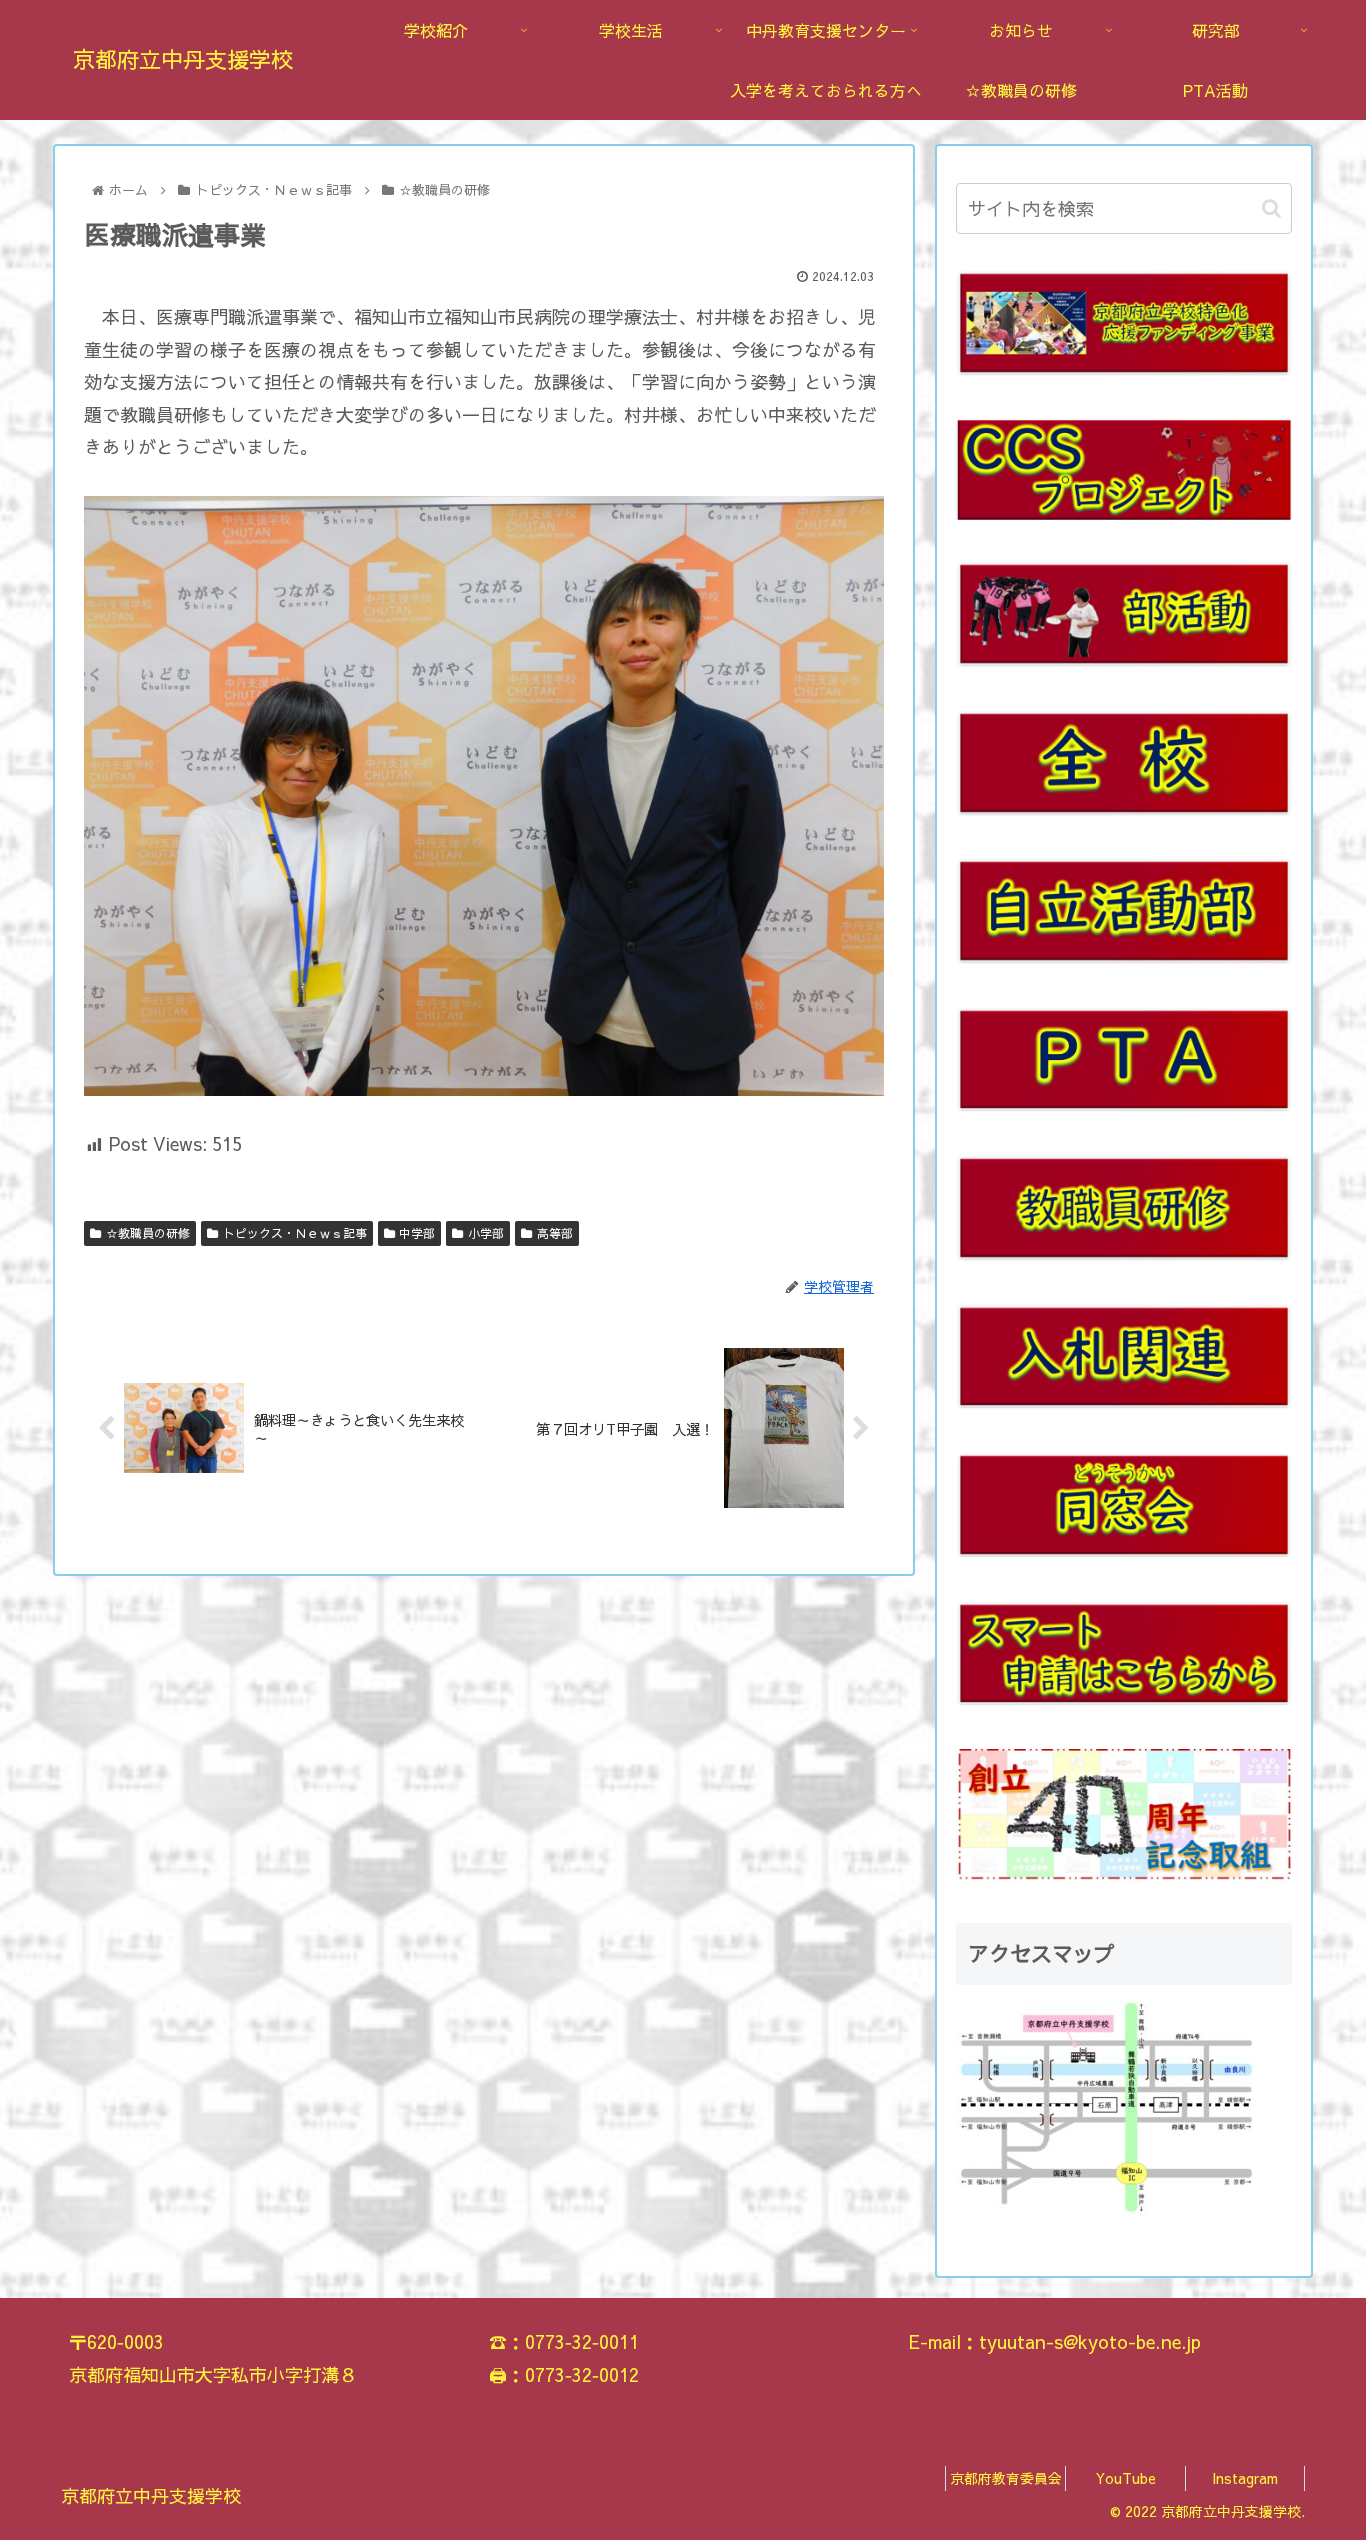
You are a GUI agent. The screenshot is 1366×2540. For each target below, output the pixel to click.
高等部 (555, 1233)
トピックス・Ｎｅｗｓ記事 (295, 1233)
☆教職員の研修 (148, 1233)
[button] (1271, 208)
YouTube (1126, 2478)
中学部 (417, 1233)
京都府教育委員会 (1006, 2478)
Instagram (1245, 2478)
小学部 (486, 1233)
